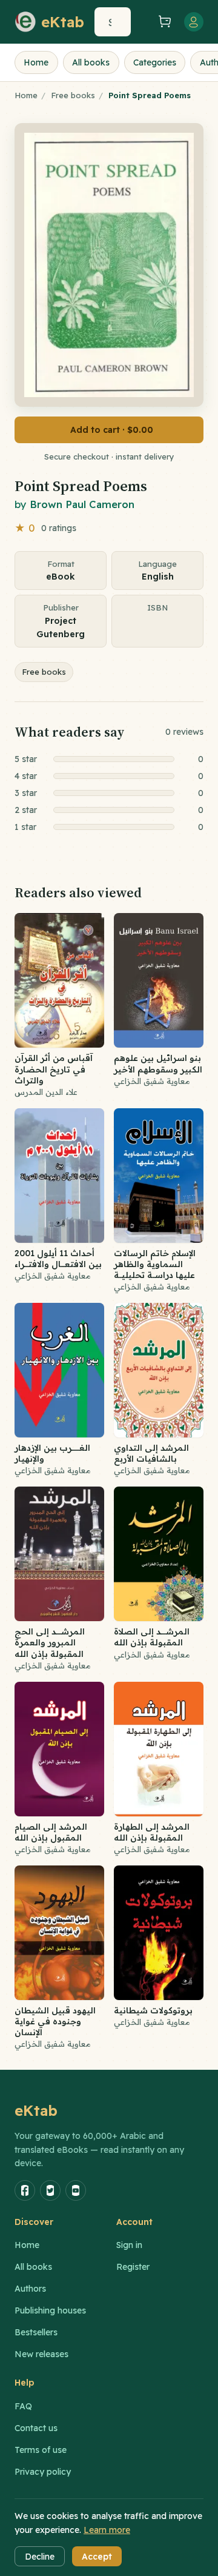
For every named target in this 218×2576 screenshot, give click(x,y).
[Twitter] (50, 2190)
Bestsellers (36, 2332)
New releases (41, 2354)
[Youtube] (76, 2190)
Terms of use (41, 2450)
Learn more (107, 2530)
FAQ (23, 2406)
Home (36, 62)
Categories (155, 62)
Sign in (129, 2245)
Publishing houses (50, 2310)
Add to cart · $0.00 (112, 430)
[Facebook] (25, 2190)
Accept (97, 2557)
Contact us (36, 2428)
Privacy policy (43, 2472)
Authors (30, 2289)
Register (133, 2267)
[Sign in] (194, 22)
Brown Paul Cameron (82, 504)
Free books (73, 95)
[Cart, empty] (165, 22)
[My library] (143, 22)
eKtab (36, 2110)
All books (91, 62)
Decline (40, 2557)
